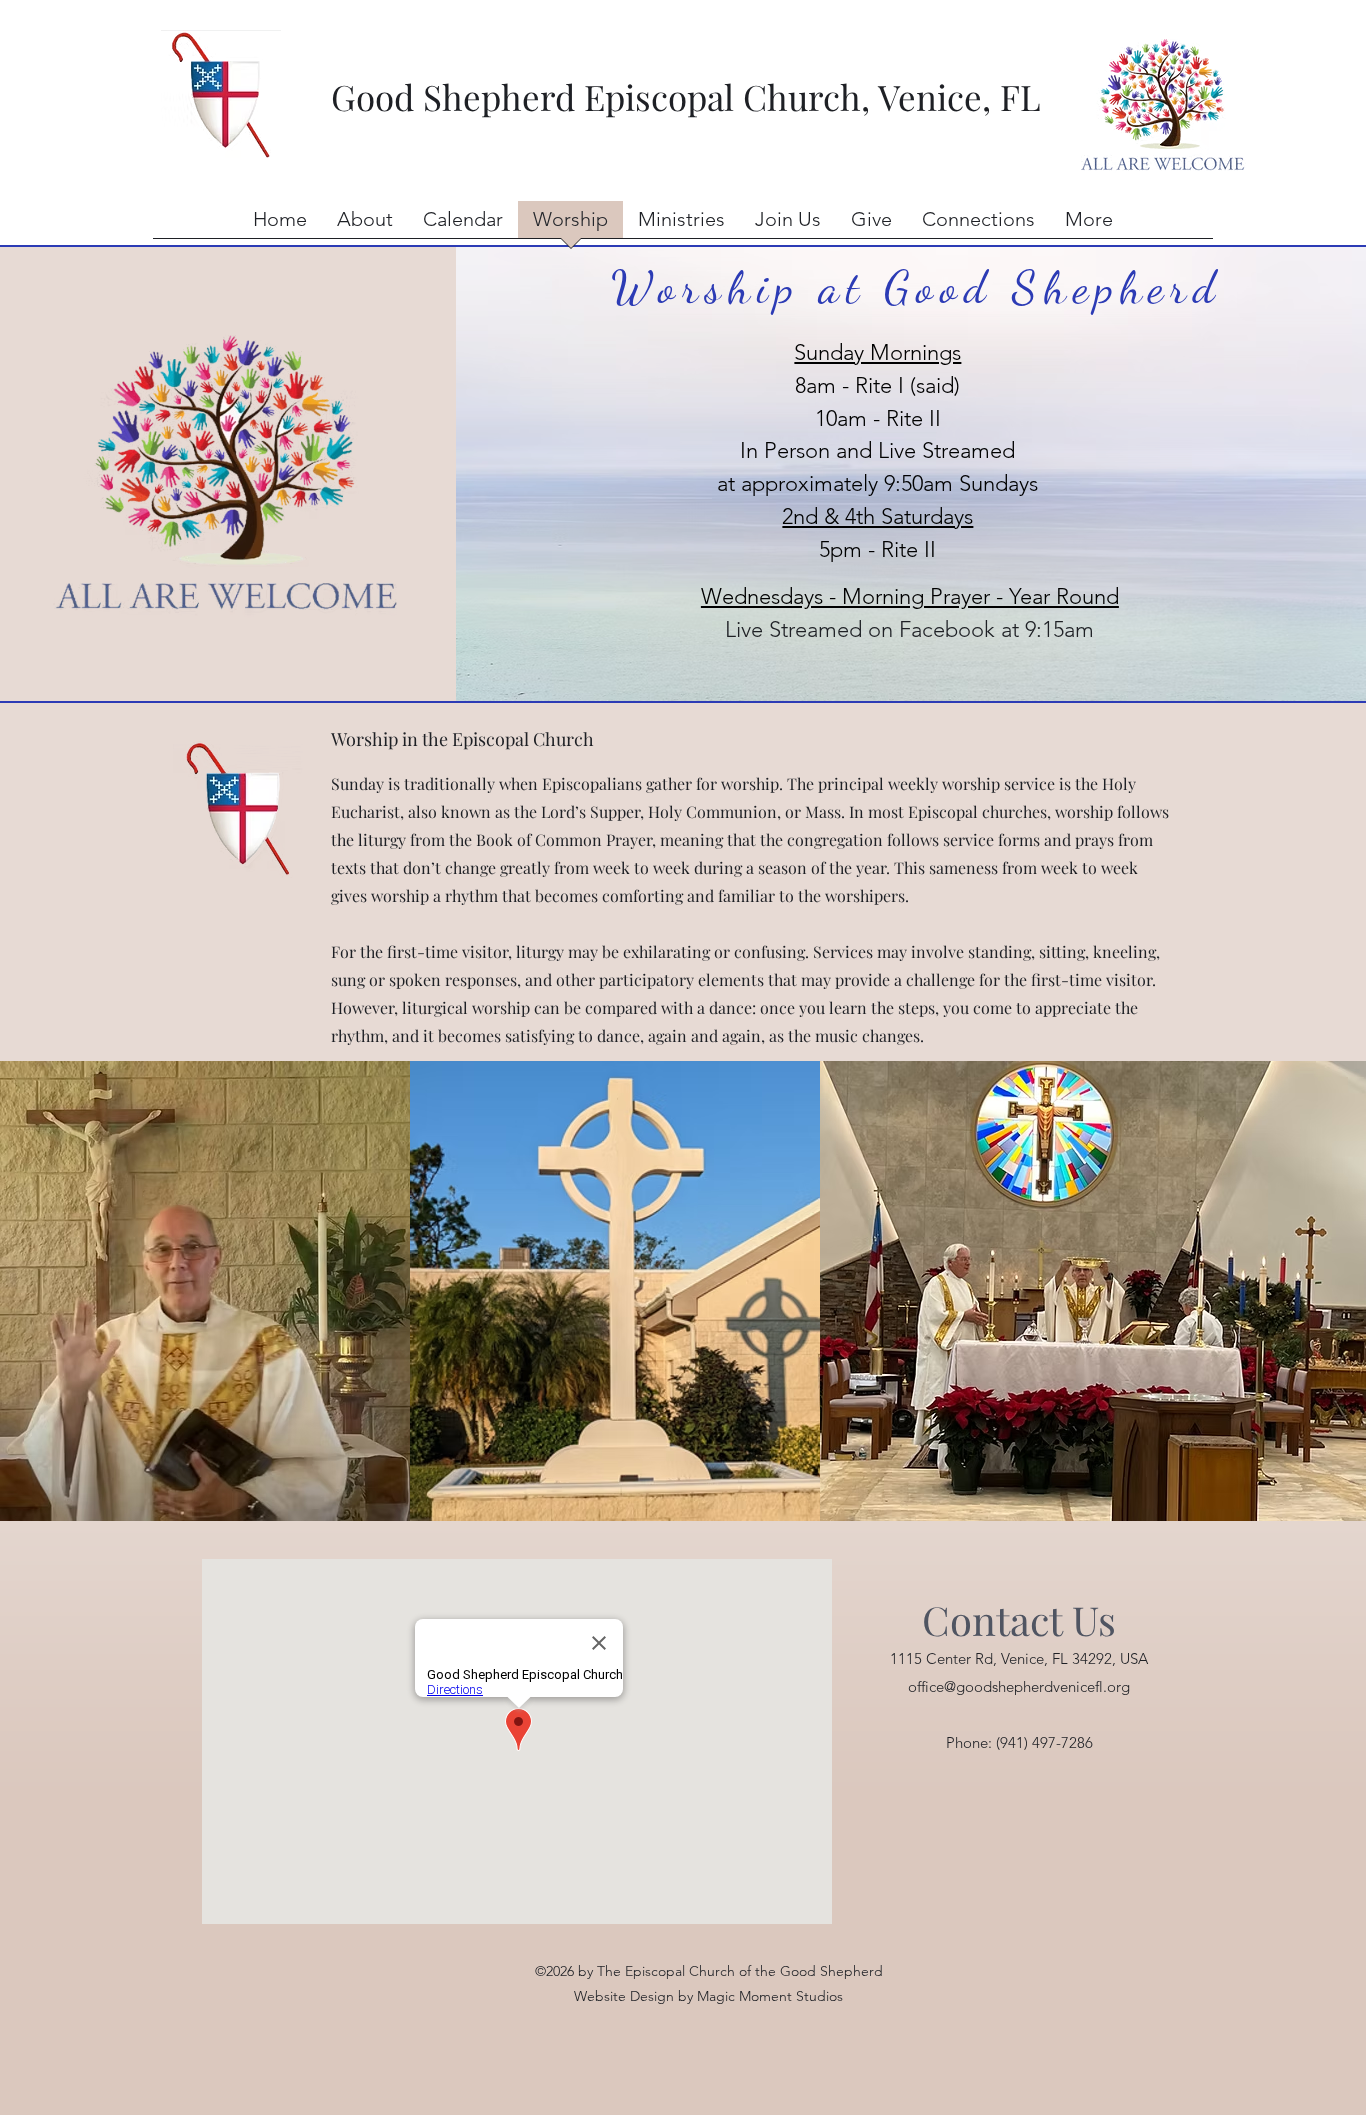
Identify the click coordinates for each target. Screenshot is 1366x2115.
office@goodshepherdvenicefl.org (1019, 1686)
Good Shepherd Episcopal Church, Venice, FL (681, 96)
